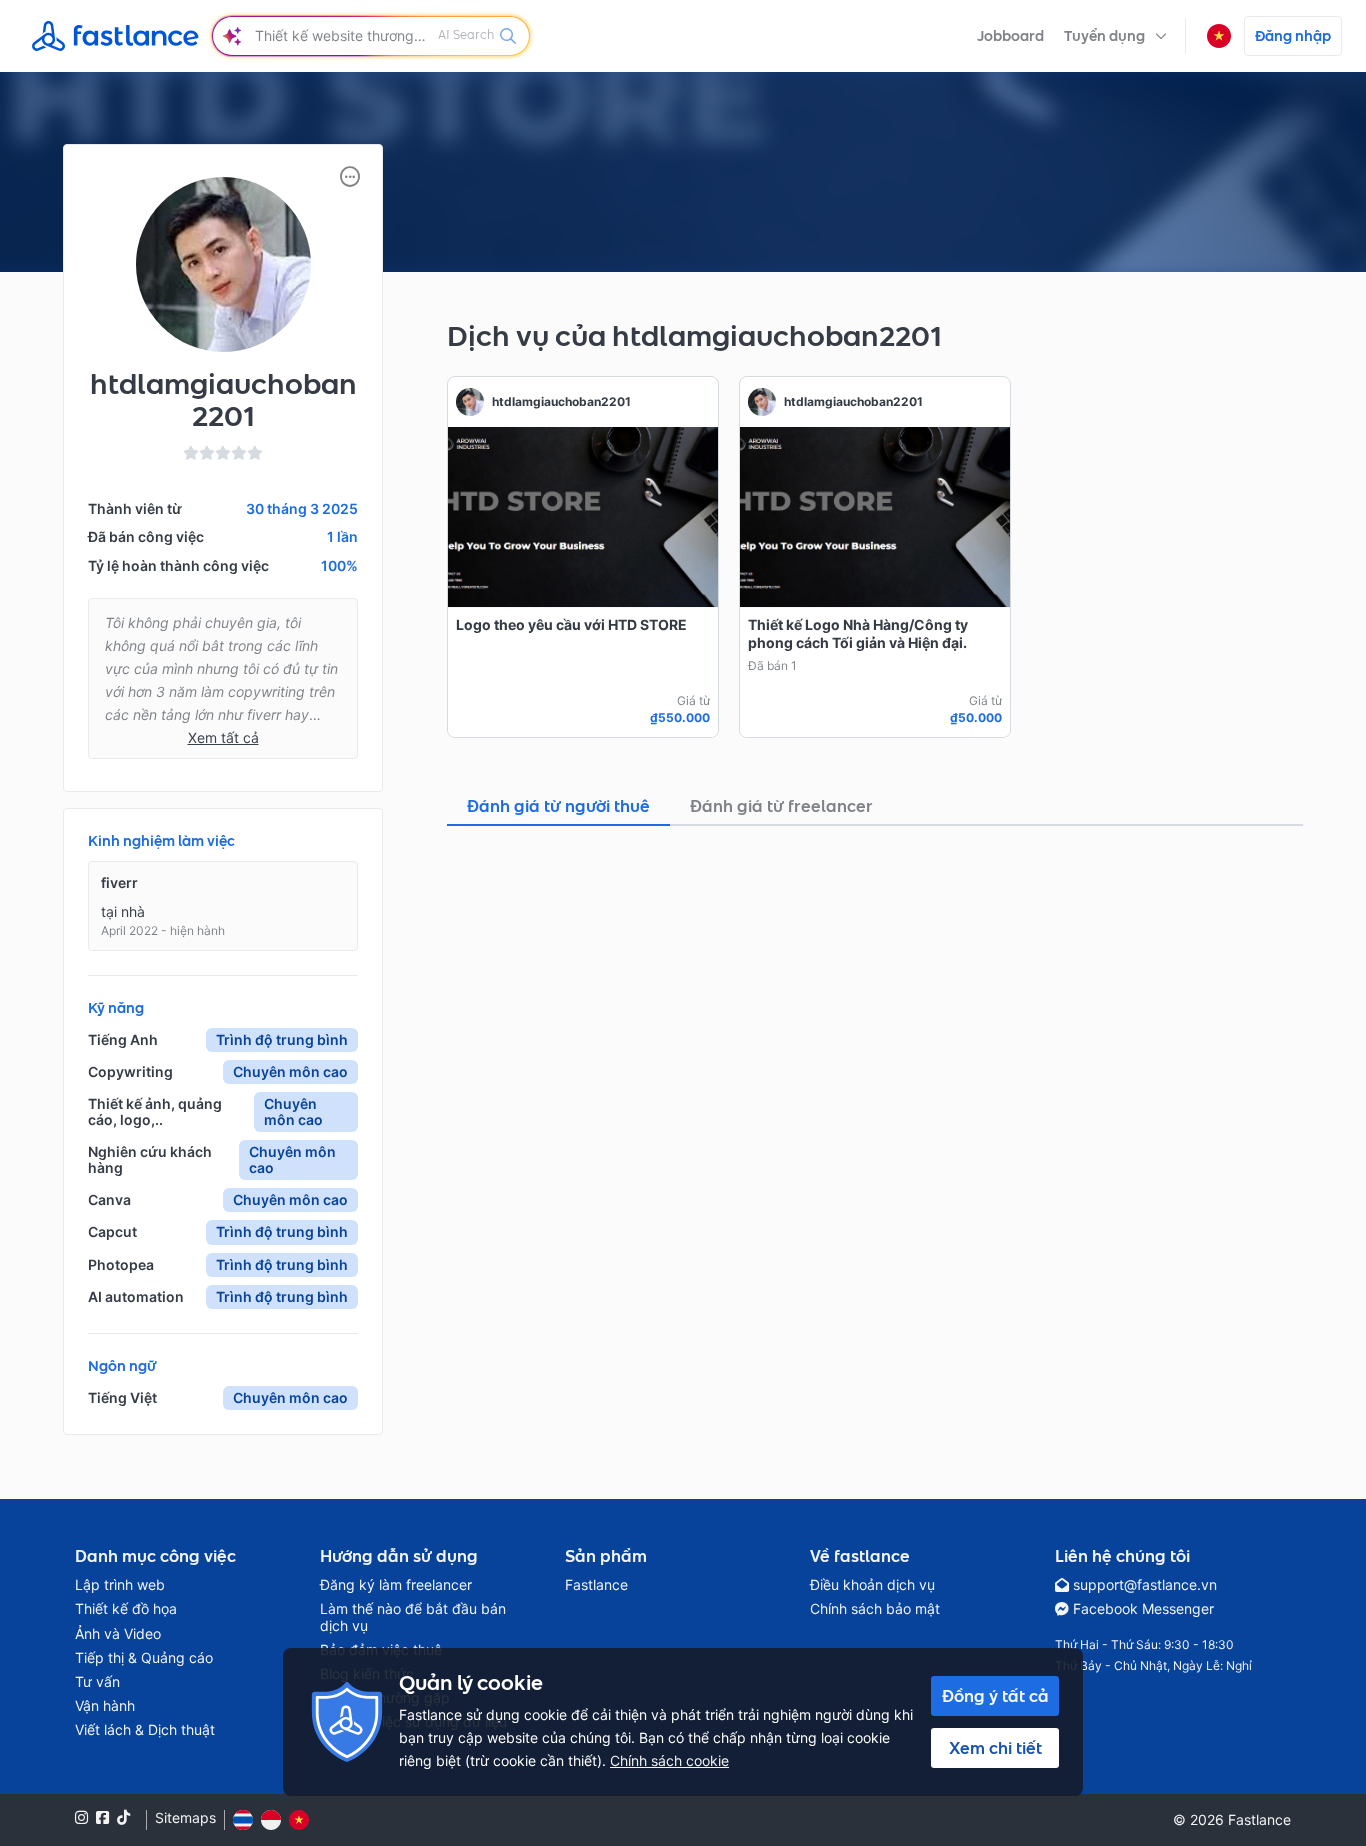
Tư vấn (97, 1682)
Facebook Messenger (1143, 1609)
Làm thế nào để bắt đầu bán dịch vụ (413, 1617)
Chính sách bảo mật (875, 1609)
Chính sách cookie (669, 1760)
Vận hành (105, 1706)
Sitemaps (185, 1818)
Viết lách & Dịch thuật (145, 1730)
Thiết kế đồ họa (126, 1609)
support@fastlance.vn (1145, 1585)
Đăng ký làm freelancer (396, 1585)
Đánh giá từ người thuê (558, 806)
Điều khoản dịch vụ (872, 1585)
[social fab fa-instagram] (81, 1817)
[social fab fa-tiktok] (123, 1817)
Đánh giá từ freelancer (781, 806)
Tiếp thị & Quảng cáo (144, 1658)
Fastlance (596, 1585)
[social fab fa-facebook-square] (102, 1817)
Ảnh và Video (118, 1634)
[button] (1115, 36)
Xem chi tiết (995, 1748)
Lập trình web (120, 1585)
